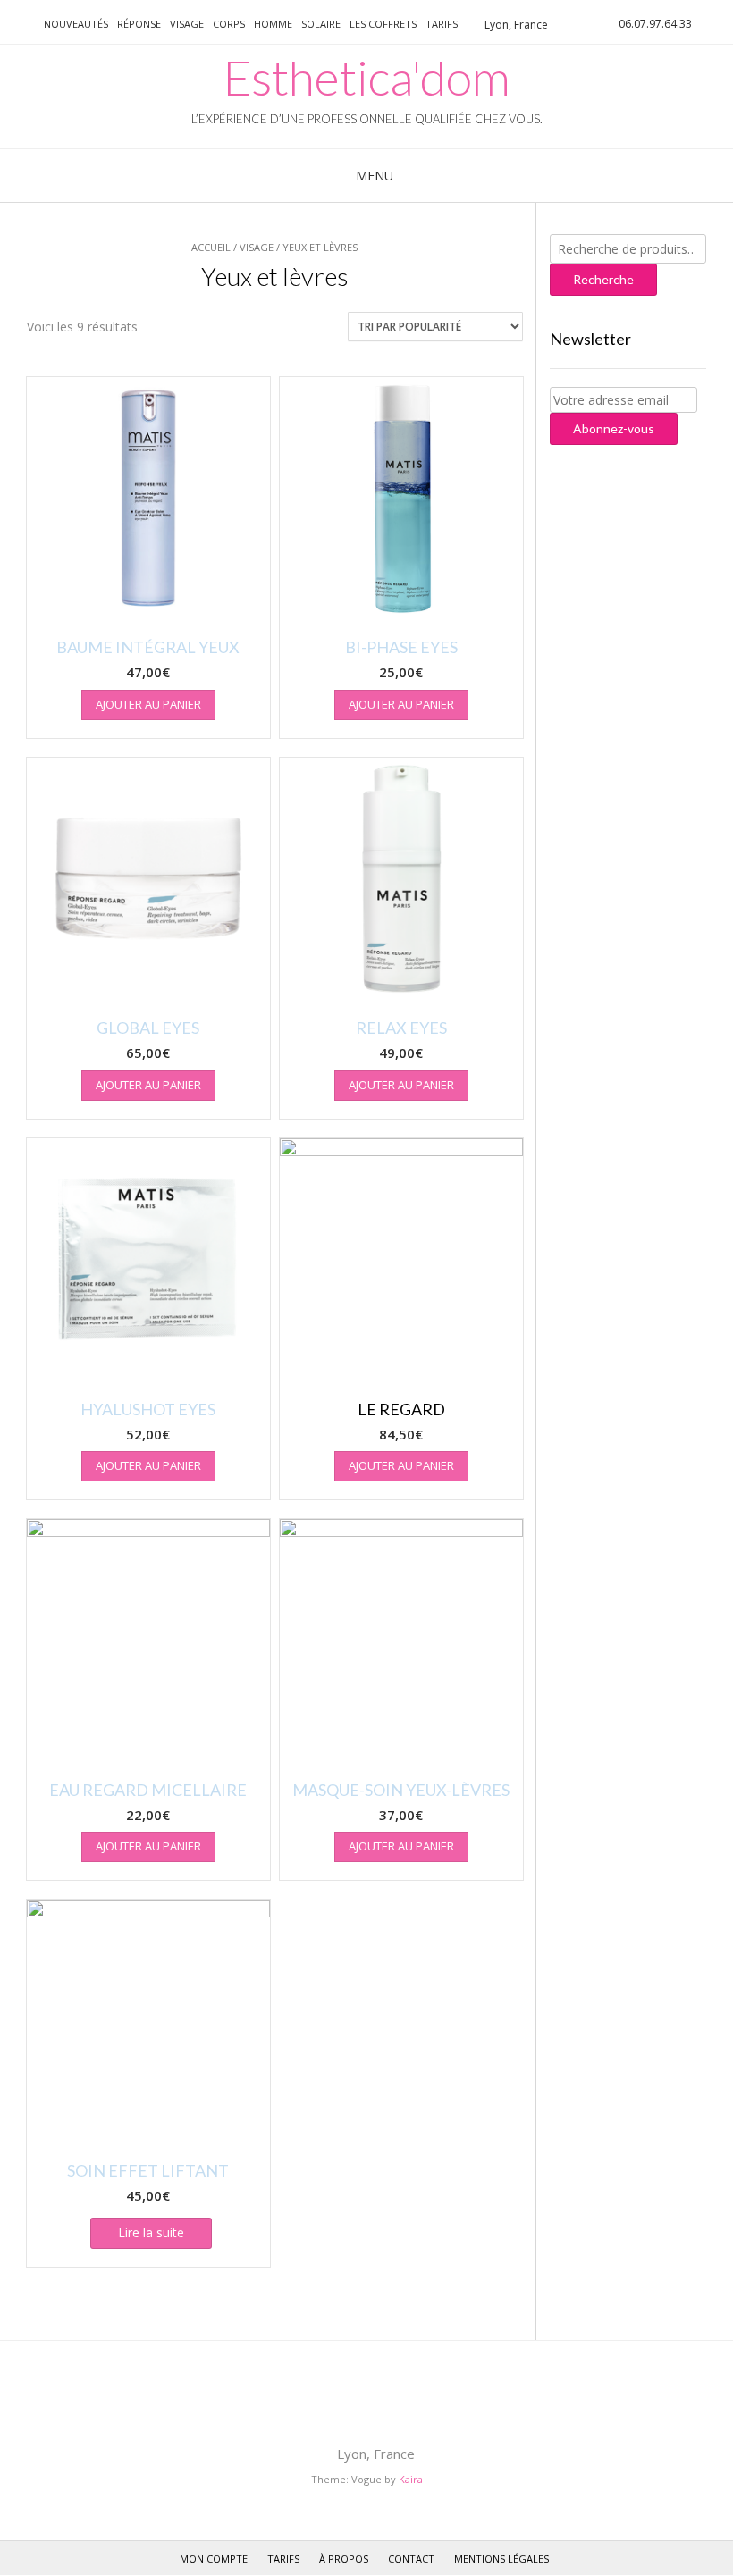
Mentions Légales (501, 2559)
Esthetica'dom (366, 78)
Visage (187, 24)
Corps (229, 24)
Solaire (321, 24)
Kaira (411, 2479)
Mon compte (214, 2559)
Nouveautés (76, 24)
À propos (344, 2559)
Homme (273, 24)
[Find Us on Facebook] (20, 23)
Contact (411, 2559)
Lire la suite (151, 2232)
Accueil (211, 247)
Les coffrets (383, 24)
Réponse (139, 24)
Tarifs (442, 24)
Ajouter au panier (148, 704)
